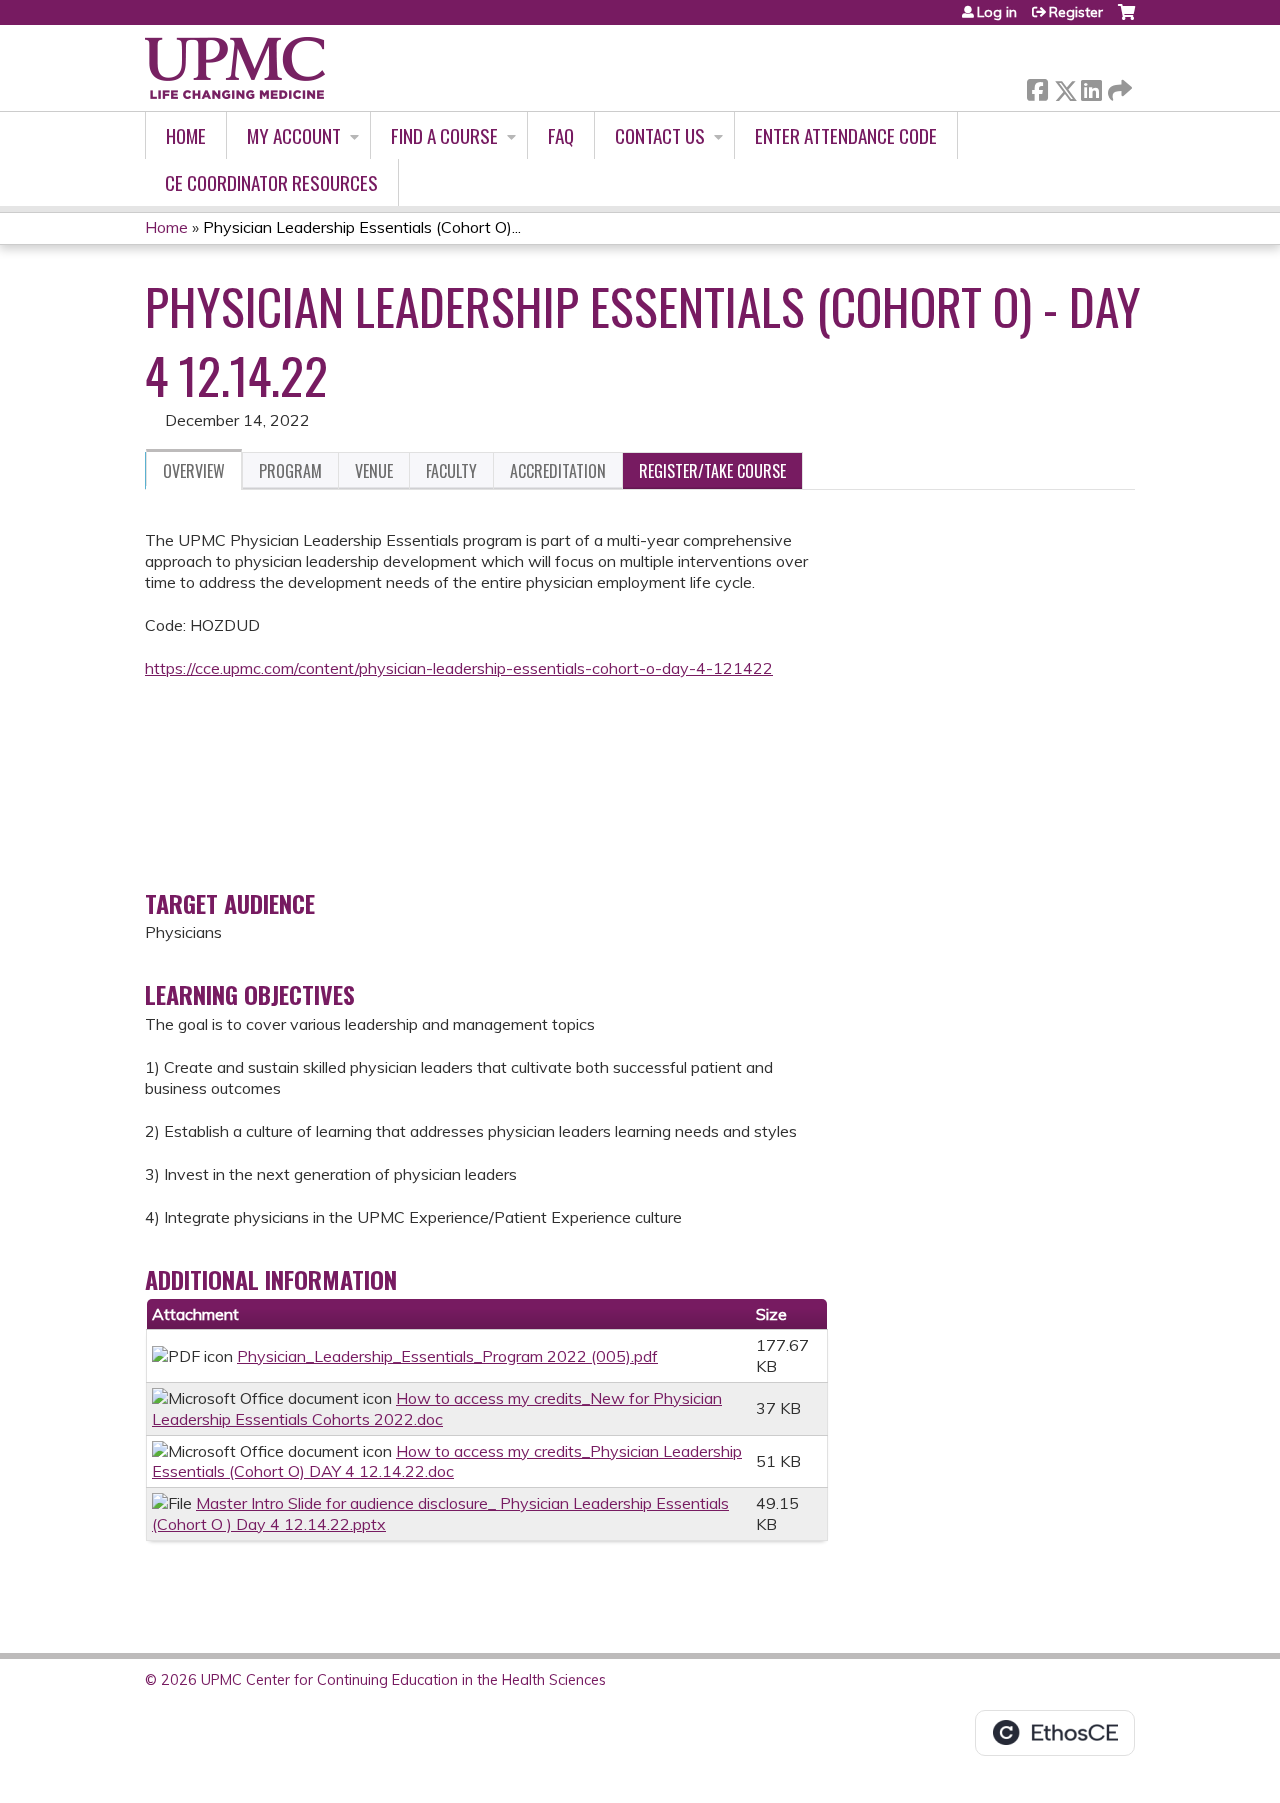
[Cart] (1126, 19)
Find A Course (444, 135)
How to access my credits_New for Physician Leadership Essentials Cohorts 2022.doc (437, 1408)
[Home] (235, 68)
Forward (1118, 85)
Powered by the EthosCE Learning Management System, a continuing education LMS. (1055, 1733)
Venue (374, 471)
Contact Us (660, 135)
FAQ (561, 135)
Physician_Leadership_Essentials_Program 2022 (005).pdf (447, 1356)
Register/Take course (712, 471)
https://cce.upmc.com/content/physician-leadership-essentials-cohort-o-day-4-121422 (459, 668)
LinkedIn (1091, 86)
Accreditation (558, 471)
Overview (194, 471)
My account (294, 135)
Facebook (1037, 86)
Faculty (451, 471)
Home (186, 135)
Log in (997, 12)
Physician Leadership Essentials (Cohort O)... (362, 227)
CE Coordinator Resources (271, 182)
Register (1076, 12)
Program (290, 471)
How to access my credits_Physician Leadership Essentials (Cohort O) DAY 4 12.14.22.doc (447, 1461)
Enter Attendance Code (846, 135)
